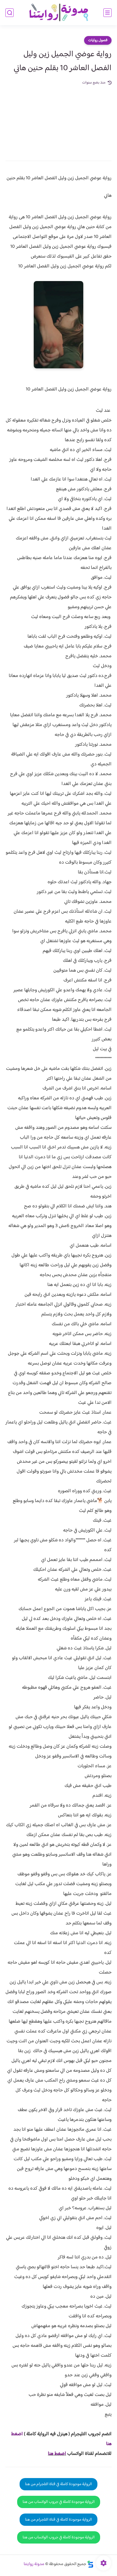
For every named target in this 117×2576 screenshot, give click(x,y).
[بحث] (10, 13)
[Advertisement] (59, 119)
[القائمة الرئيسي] (107, 13)
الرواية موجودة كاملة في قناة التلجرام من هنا (59, 2484)
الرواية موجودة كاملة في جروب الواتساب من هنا (59, 2502)
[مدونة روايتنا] (59, 13)
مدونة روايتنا (34, 2564)
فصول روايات (98, 40)
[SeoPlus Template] (90, 2564)
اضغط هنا (57, 2454)
